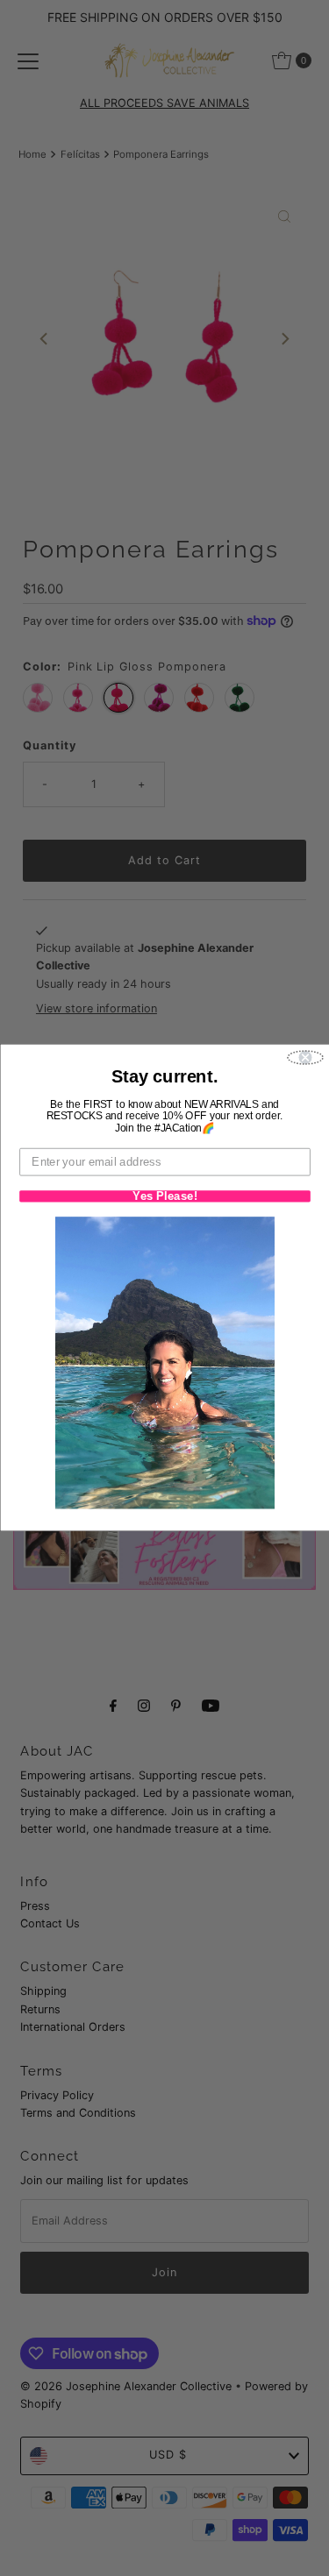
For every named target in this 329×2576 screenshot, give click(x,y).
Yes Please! (164, 1197)
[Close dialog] (305, 1058)
